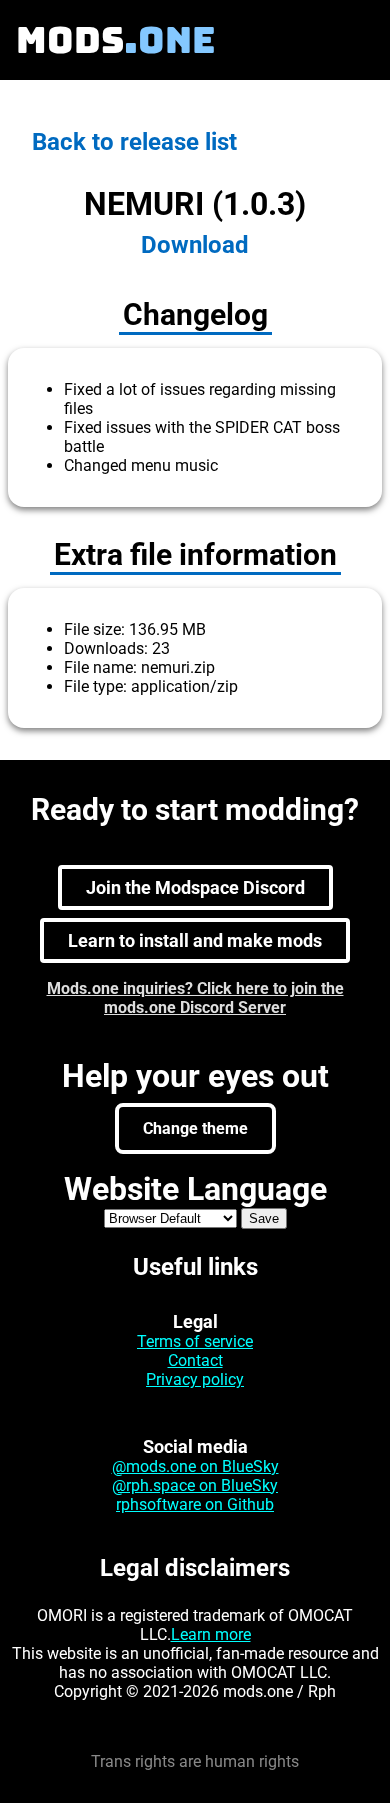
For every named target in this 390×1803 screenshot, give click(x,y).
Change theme (195, 1128)
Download (195, 245)
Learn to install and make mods (195, 940)
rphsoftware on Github (195, 1504)
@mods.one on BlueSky (195, 1466)
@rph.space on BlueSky (195, 1485)
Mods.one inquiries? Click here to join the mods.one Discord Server (195, 998)
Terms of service (195, 1341)
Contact (195, 1360)
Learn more (211, 1634)
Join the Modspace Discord (195, 887)
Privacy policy (195, 1379)
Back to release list (134, 142)
